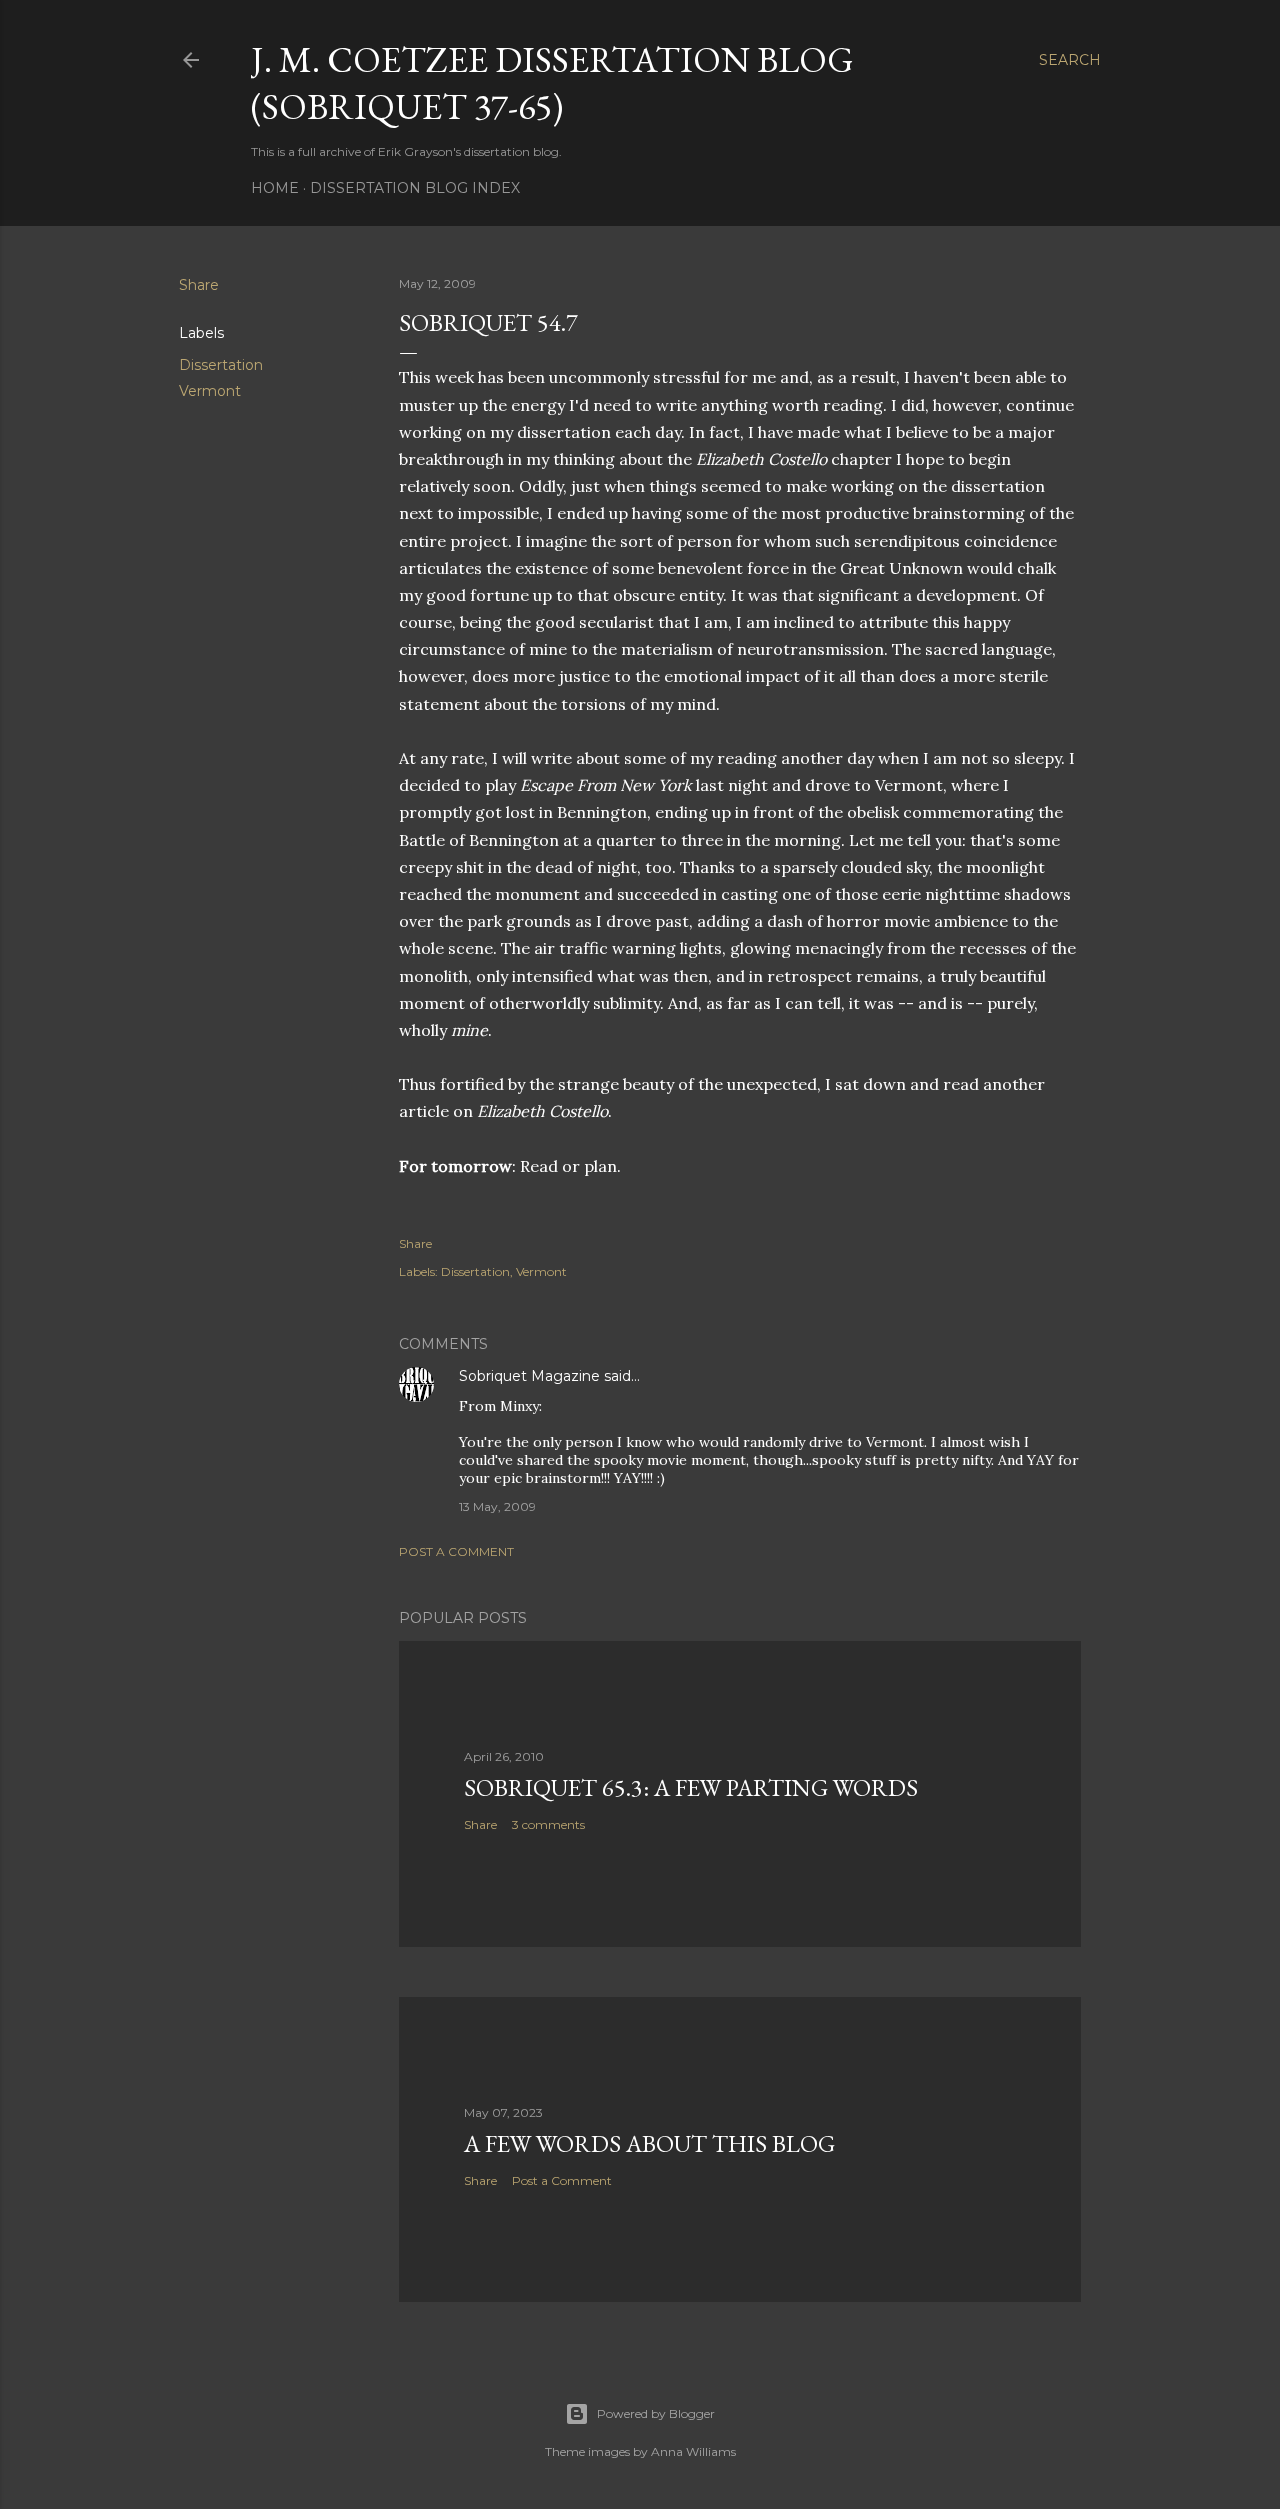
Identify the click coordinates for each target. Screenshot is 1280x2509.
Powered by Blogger (656, 2413)
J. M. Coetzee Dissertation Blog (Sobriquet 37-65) (552, 83)
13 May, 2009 (497, 1506)
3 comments (548, 1824)
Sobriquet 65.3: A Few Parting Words (691, 1787)
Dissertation (221, 365)
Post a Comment (456, 1551)
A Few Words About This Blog (649, 2143)
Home (275, 188)
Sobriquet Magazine (529, 1376)
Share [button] (199, 285)
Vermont (210, 391)
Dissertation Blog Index (415, 188)
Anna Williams (693, 2451)
